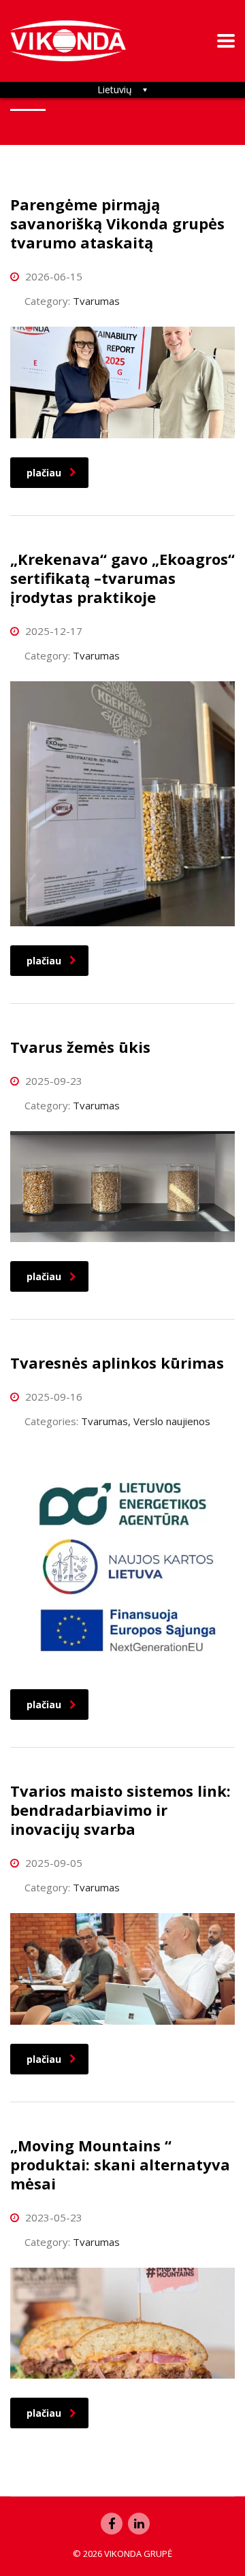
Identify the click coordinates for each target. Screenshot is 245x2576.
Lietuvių (115, 89)
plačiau (44, 473)
